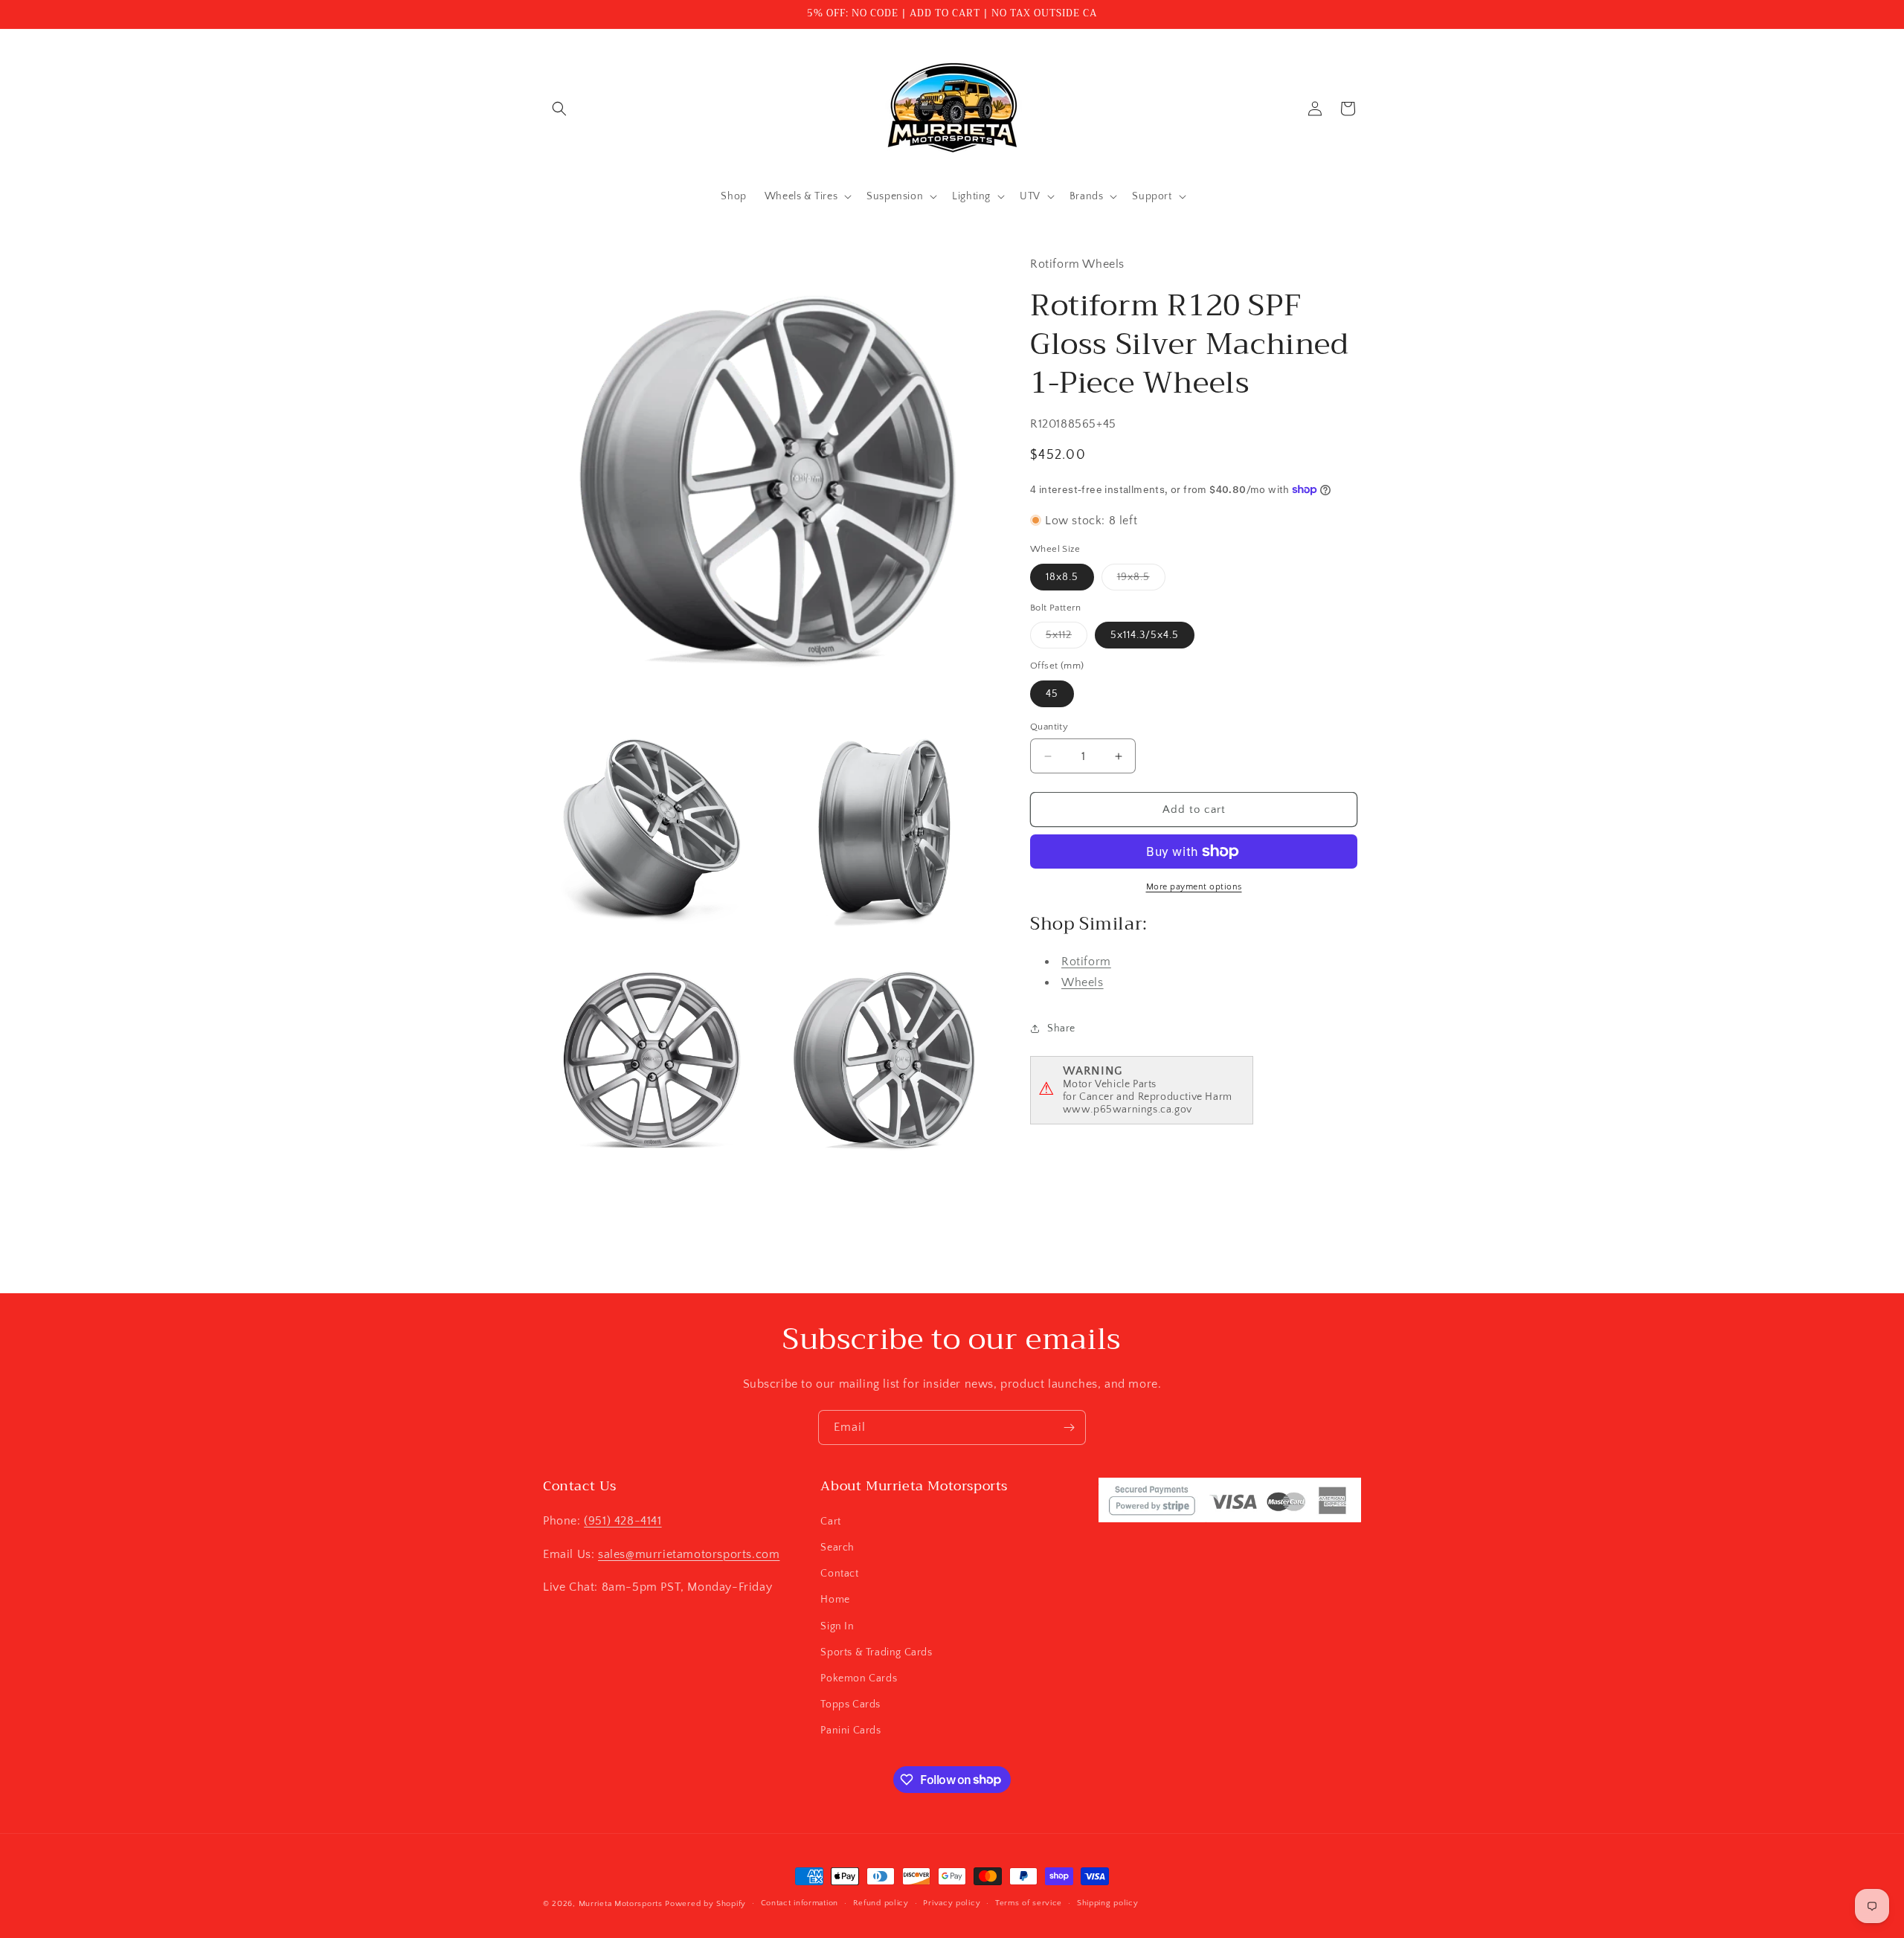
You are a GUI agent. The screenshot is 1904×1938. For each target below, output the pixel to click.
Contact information (800, 1903)
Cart (830, 1521)
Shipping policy (1108, 1903)
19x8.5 (1141, 580)
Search (837, 1547)
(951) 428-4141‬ (623, 1520)
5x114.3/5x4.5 (1145, 635)
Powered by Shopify (705, 1904)
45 (1052, 694)
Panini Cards (850, 1730)
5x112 (1067, 638)
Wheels (1083, 982)
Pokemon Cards (859, 1678)
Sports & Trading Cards (876, 1652)
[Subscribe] (1069, 1427)
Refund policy (881, 1903)
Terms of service (1029, 1903)
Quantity (1049, 727)
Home (835, 1599)
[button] (559, 109)
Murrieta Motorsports (621, 1904)
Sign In (837, 1626)
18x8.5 (1062, 577)
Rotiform (1086, 961)
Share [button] (1061, 1028)
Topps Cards (850, 1704)
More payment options (1194, 887)
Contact (839, 1573)
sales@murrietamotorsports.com (689, 1554)
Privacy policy (952, 1903)
